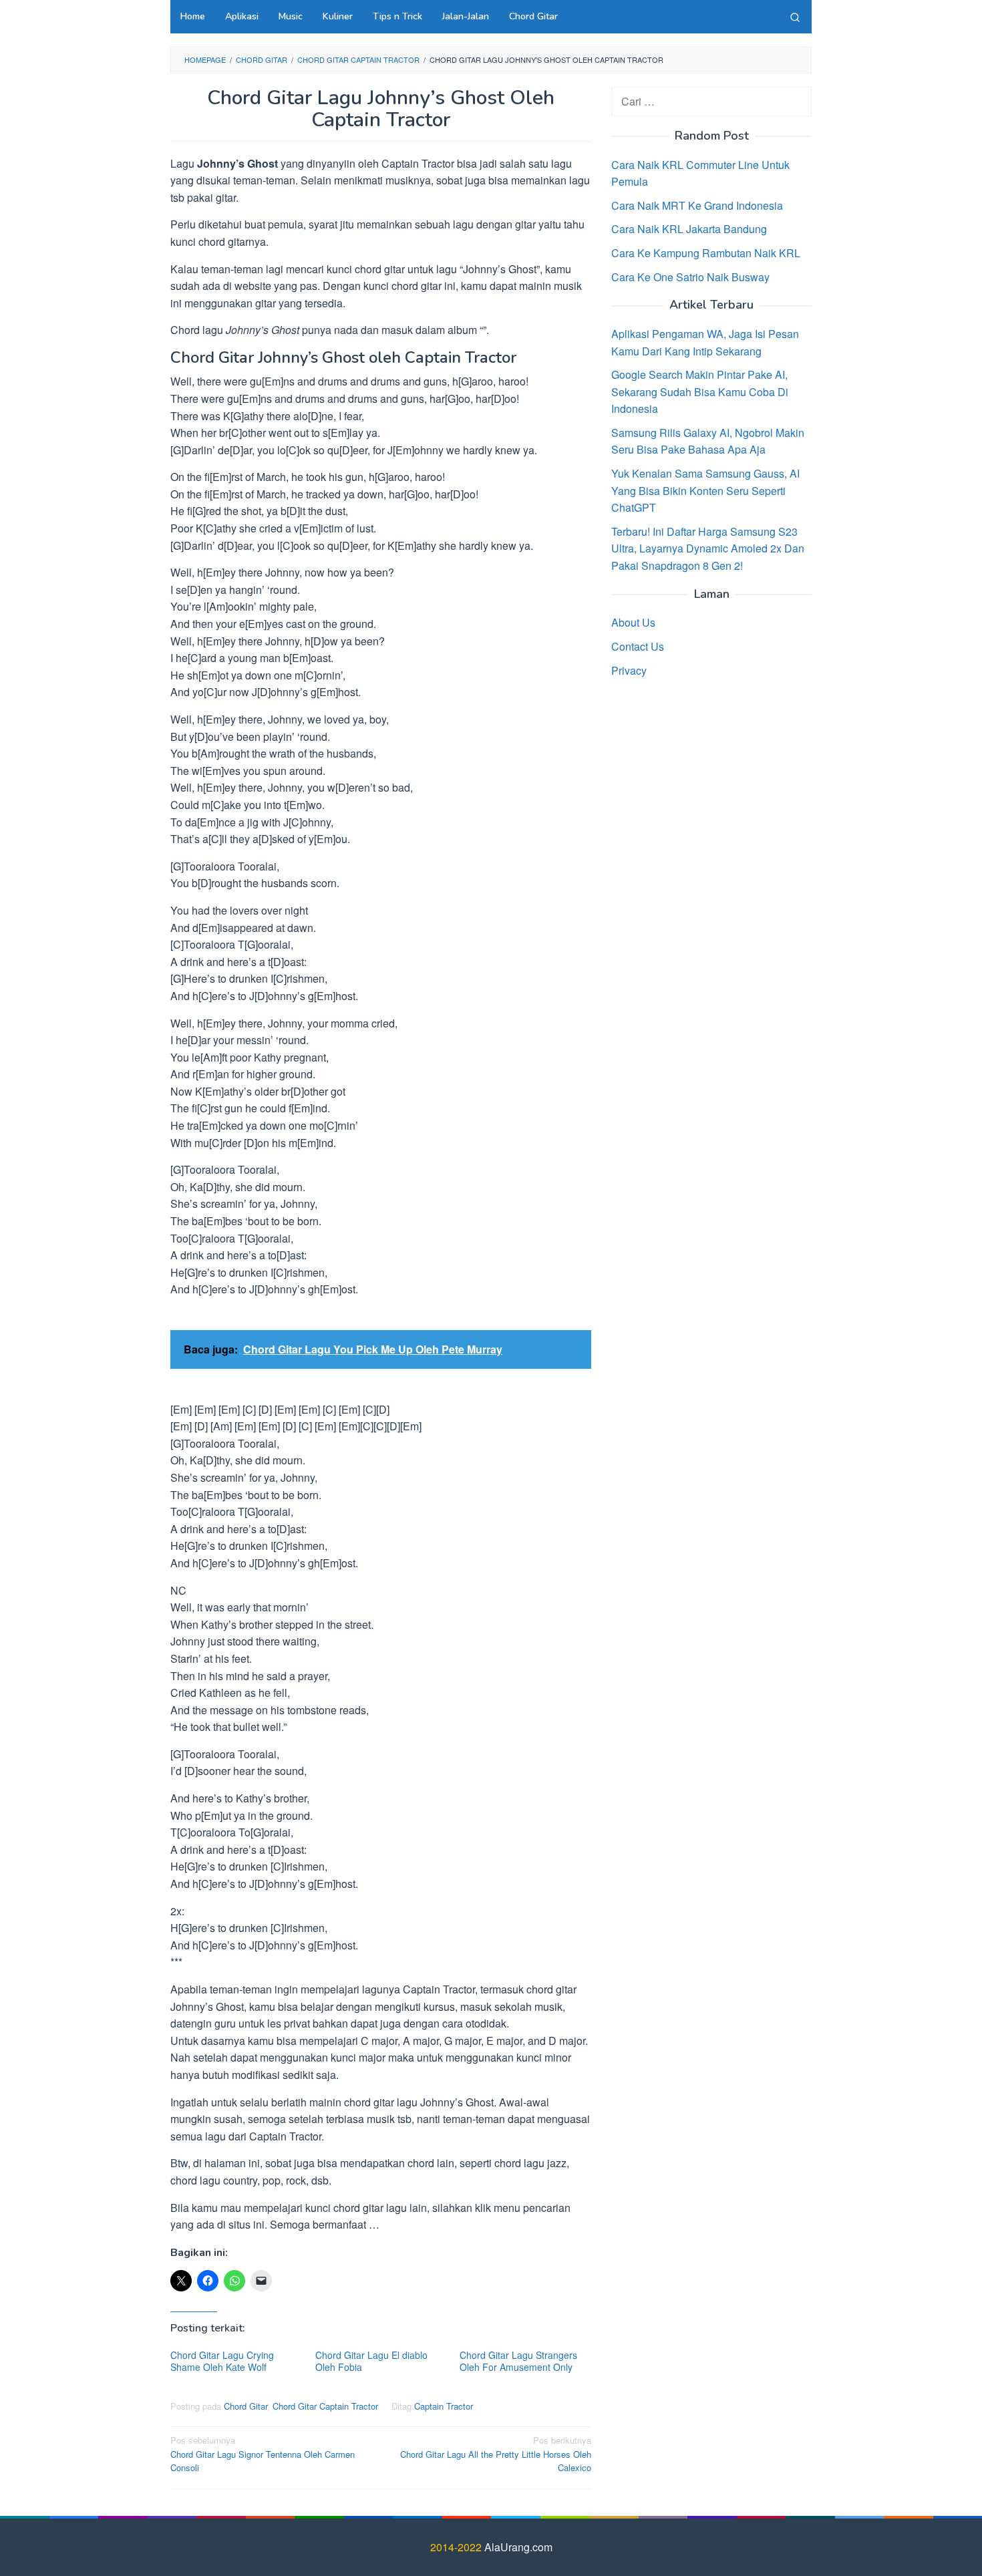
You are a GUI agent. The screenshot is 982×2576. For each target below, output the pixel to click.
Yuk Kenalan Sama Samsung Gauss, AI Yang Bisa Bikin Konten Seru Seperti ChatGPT (705, 490)
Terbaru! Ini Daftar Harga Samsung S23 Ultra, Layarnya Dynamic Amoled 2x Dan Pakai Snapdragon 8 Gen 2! (708, 548)
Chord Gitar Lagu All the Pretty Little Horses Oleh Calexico (496, 2454)
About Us (633, 622)
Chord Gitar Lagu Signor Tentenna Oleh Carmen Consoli (263, 2454)
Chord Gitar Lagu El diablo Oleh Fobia (371, 2361)
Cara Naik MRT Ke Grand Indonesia (697, 205)
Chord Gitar (246, 2406)
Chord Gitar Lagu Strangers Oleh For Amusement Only (518, 2361)
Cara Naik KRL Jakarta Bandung (689, 229)
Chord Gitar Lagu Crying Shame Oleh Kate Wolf (222, 2361)
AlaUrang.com (518, 2547)
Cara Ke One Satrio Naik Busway (690, 276)
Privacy (629, 670)
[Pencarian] (795, 17)
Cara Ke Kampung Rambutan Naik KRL (706, 252)
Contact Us (638, 646)
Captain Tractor (444, 2406)
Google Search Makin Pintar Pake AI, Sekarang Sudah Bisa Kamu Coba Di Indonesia (700, 391)
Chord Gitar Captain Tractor (325, 2406)
